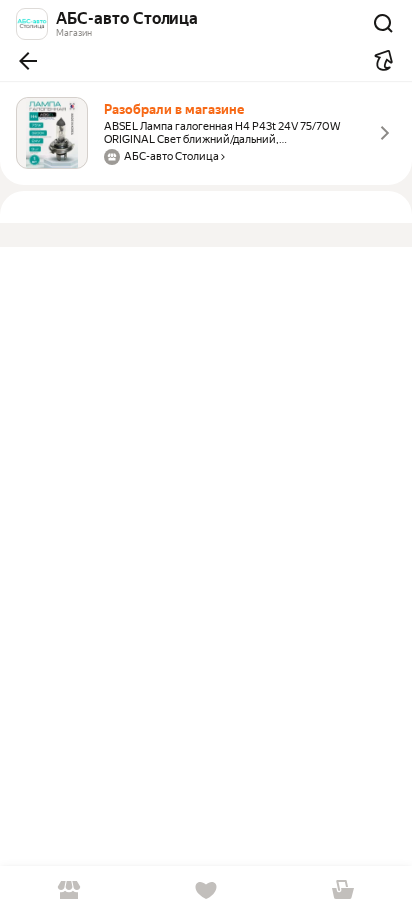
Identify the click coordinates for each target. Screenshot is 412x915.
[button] (28, 61)
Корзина (343, 890)
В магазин (68, 890)
